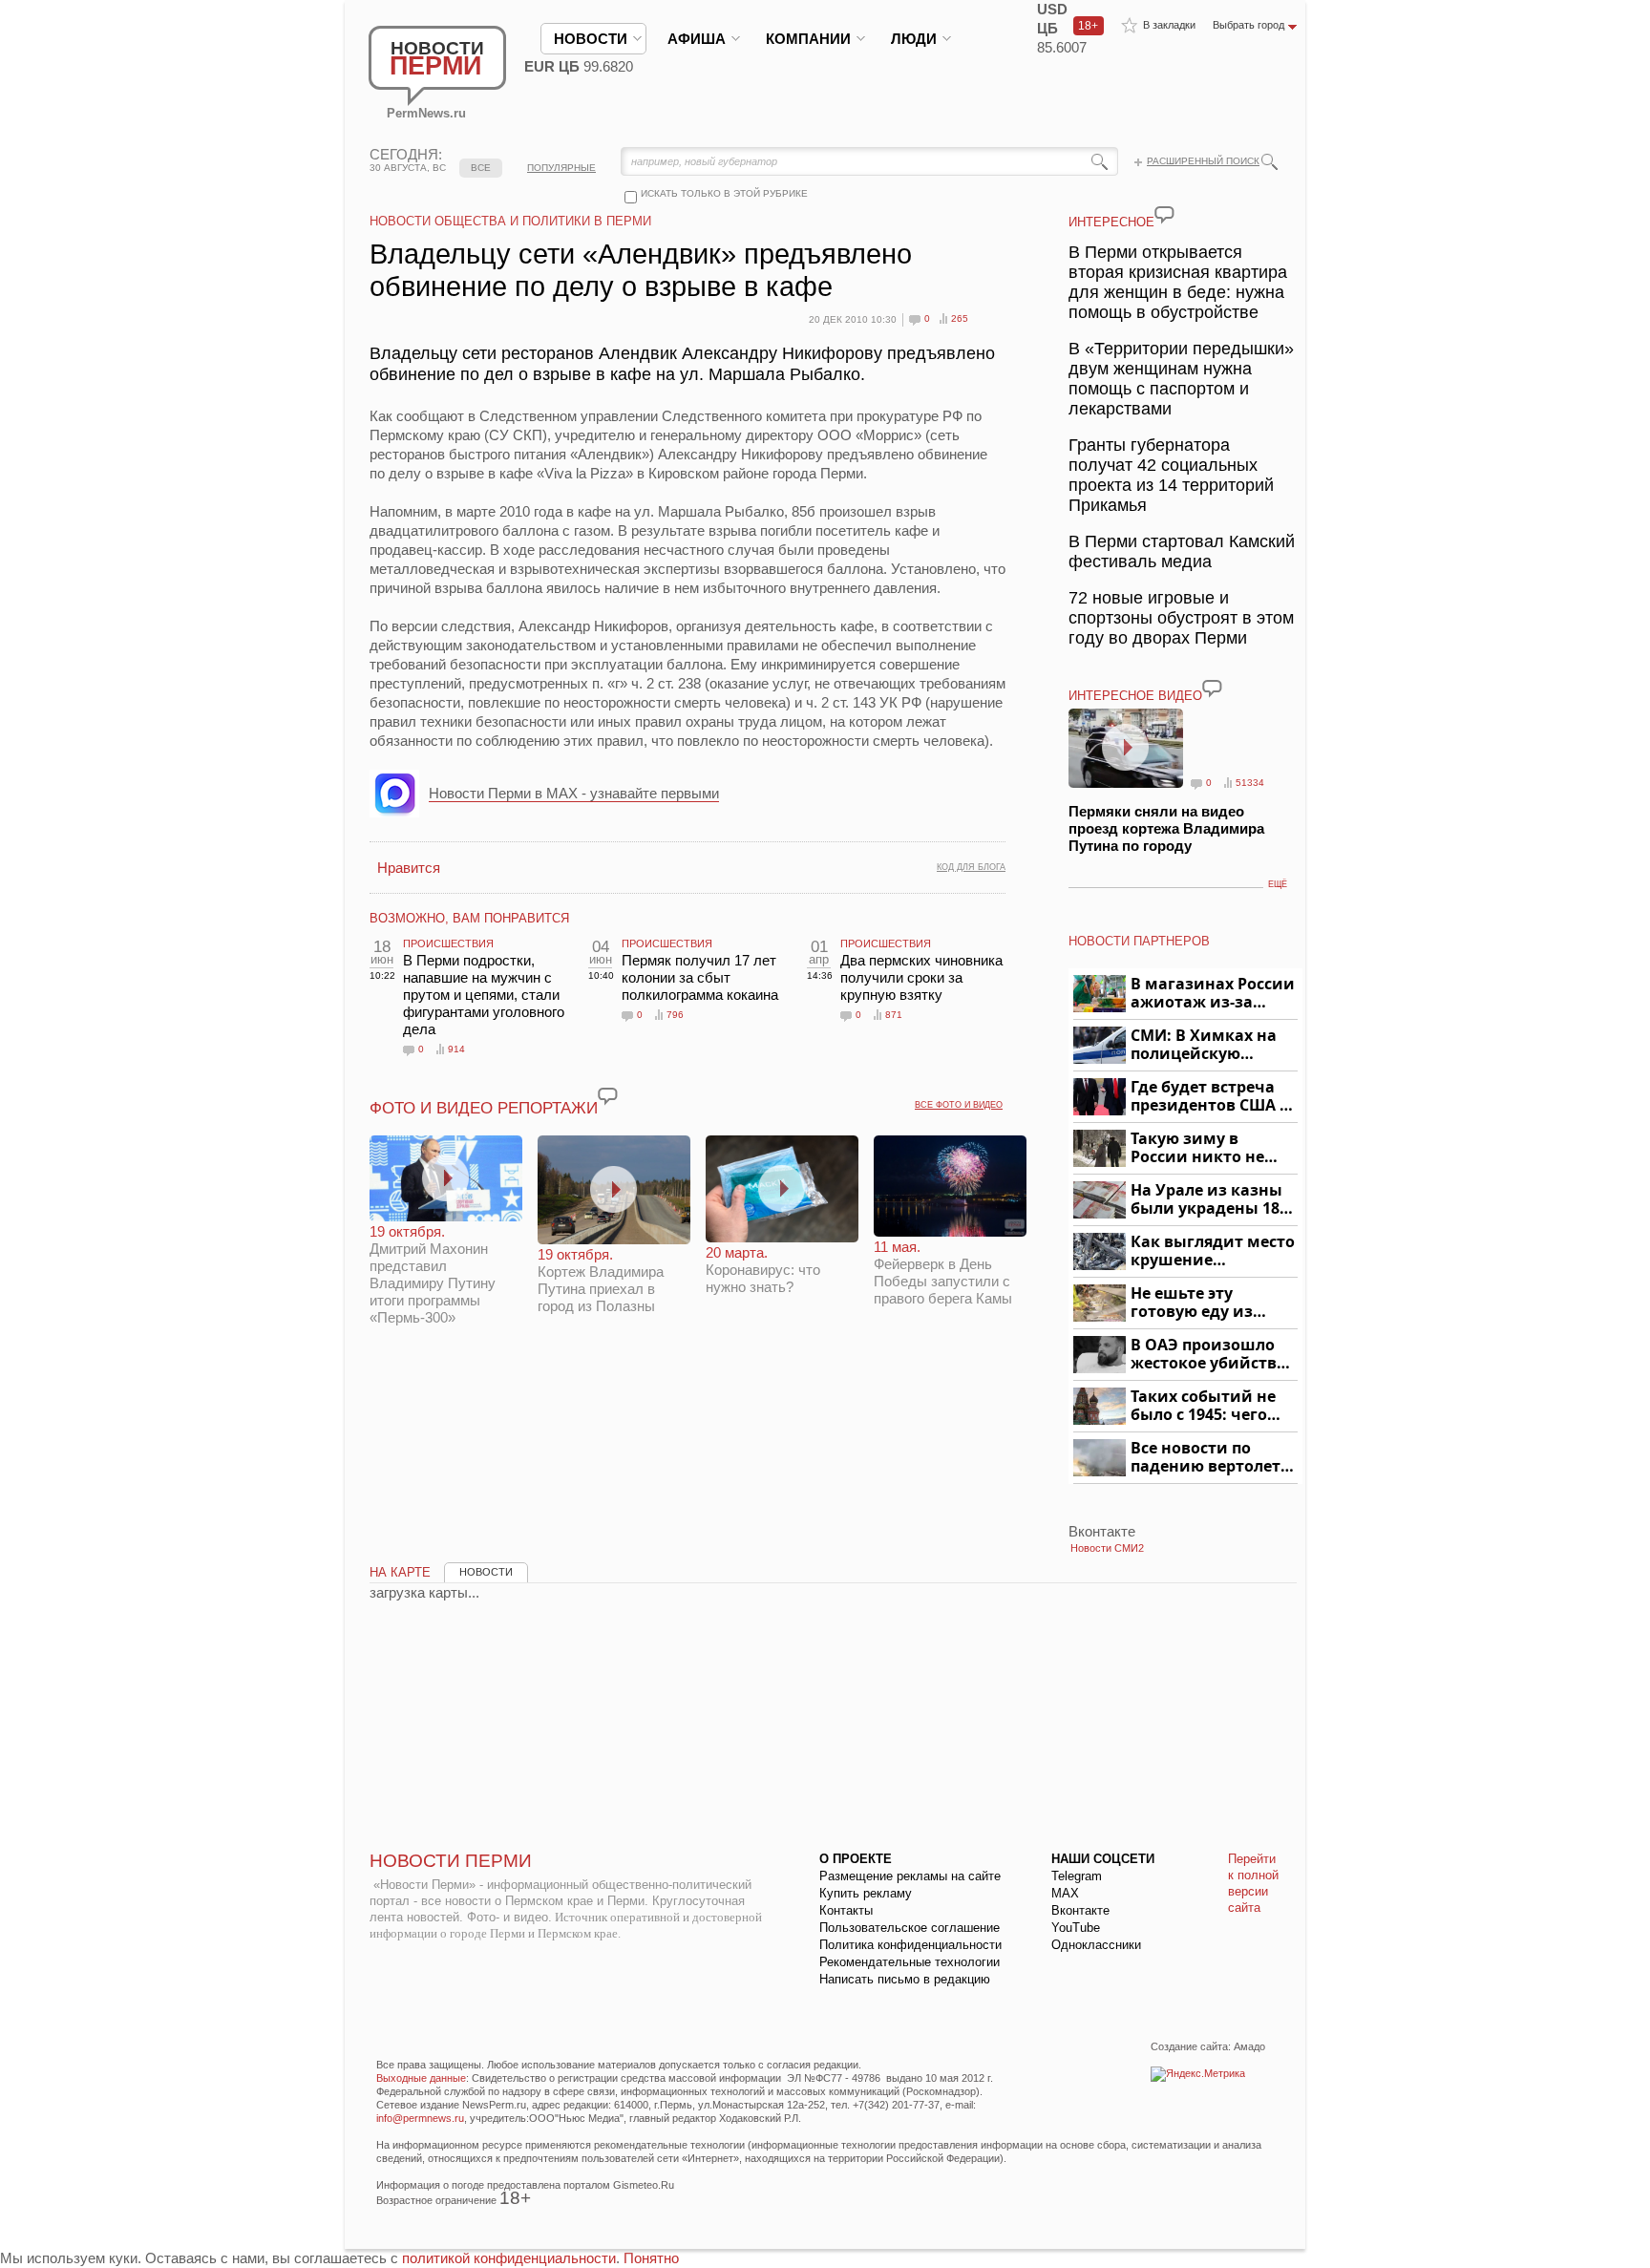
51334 (1250, 783)
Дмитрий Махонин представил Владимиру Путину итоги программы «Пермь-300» (433, 1274)
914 (456, 1049)
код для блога (971, 867)
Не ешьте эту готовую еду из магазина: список (1203, 1303)
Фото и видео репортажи (484, 1108)
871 (894, 1015)
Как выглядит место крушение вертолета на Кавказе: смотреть (1213, 1251)
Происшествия (448, 943)
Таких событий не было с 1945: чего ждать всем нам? (1203, 1406)
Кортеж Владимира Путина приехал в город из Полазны (601, 1280)
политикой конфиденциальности (509, 2258)
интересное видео (1135, 696)
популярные (561, 168)
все (481, 168)
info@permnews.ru (420, 2118)
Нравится (409, 868)
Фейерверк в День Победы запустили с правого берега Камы (943, 1272)
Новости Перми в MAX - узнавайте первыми (574, 793)
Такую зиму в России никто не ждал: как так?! (1197, 1148)
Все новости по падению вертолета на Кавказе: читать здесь (1210, 1458)
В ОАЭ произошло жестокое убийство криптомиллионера (1211, 1355)
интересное (1111, 222)
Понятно (651, 2258)
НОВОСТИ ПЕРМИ (451, 1861)
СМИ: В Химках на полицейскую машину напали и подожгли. (1205, 1045)
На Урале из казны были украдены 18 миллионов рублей (1208, 1200)
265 (960, 318)
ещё (1278, 884)
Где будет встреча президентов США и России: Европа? (1211, 1097)
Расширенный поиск (1203, 161)
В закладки (1169, 25)
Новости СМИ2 (1107, 1548)
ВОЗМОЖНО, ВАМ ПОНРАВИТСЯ (469, 918)
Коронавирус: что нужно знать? (763, 1270)
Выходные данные (421, 2078)
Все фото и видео (959, 1105)
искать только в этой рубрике (724, 193)
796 (675, 1015)
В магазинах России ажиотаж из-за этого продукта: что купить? (1213, 994)
